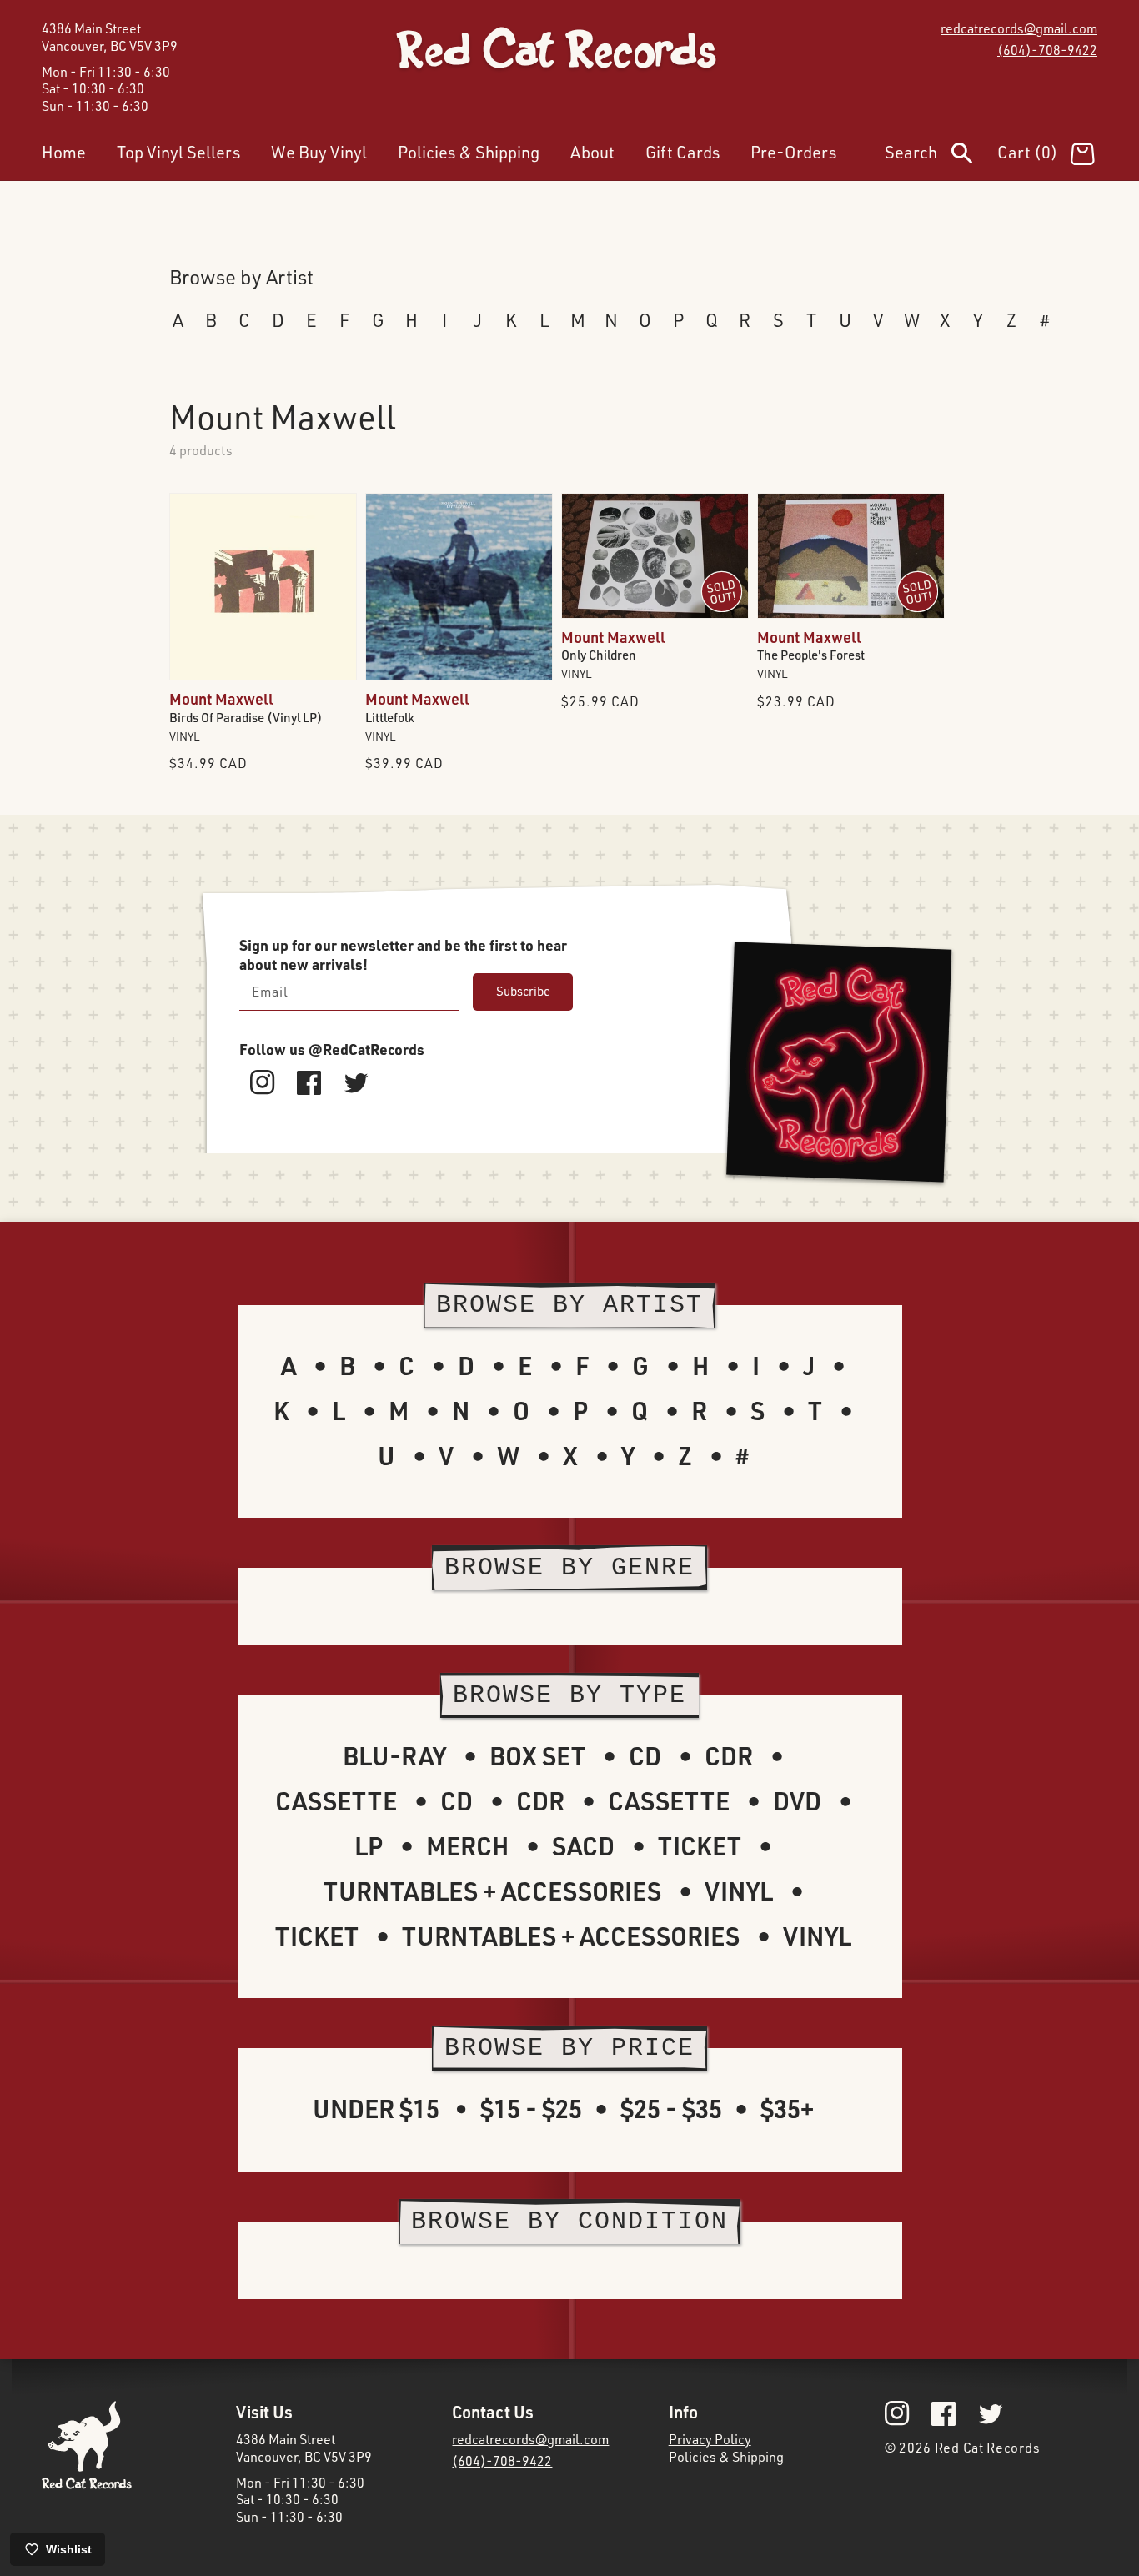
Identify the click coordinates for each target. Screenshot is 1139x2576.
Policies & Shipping (726, 2457)
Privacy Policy (710, 2439)
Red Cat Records (988, 2448)
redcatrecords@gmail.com (1019, 28)
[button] (941, 156)
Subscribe (523, 991)
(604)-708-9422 (1047, 50)
